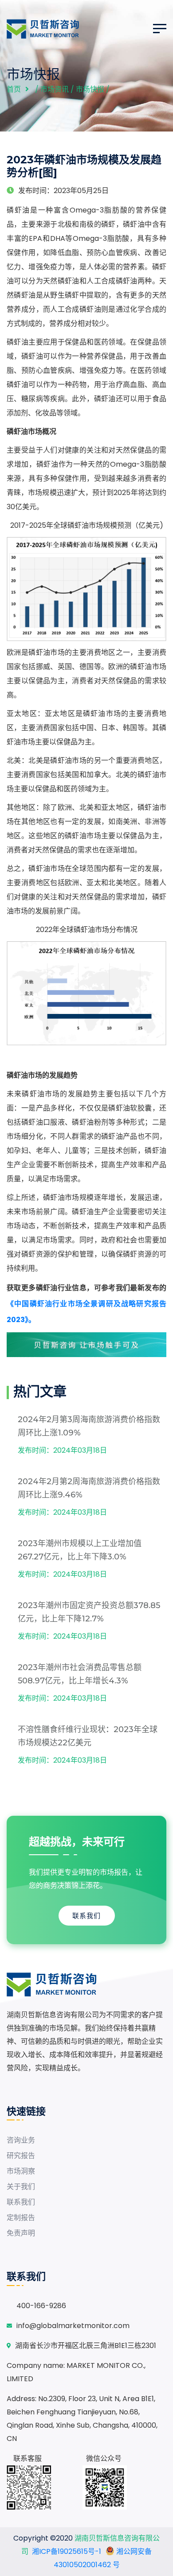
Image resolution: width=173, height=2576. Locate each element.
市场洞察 (21, 2171)
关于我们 (21, 2187)
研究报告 (21, 2156)
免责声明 (21, 2233)
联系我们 (86, 1916)
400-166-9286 (41, 2306)
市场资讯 (55, 89)
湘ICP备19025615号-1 (67, 2551)
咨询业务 (21, 2140)
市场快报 (90, 89)
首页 (14, 89)
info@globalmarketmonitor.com (73, 2326)
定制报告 (21, 2218)
